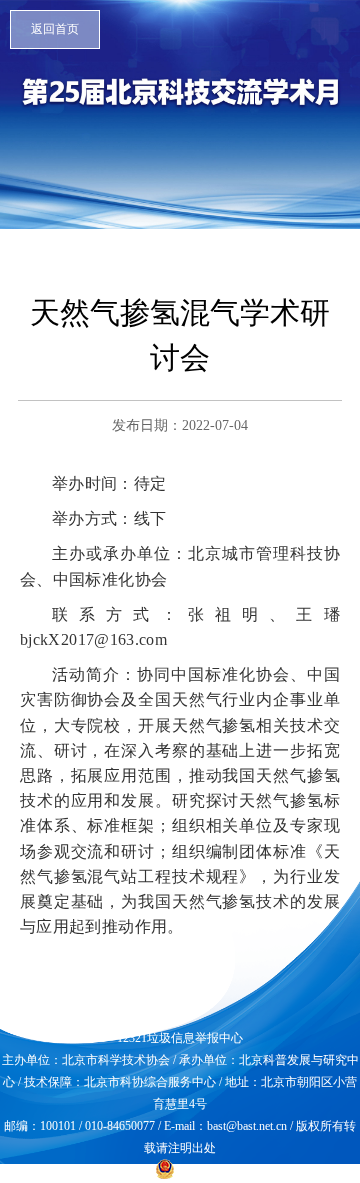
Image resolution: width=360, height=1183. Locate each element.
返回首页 (55, 29)
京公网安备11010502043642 (248, 1171)
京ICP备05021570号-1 (95, 1171)
